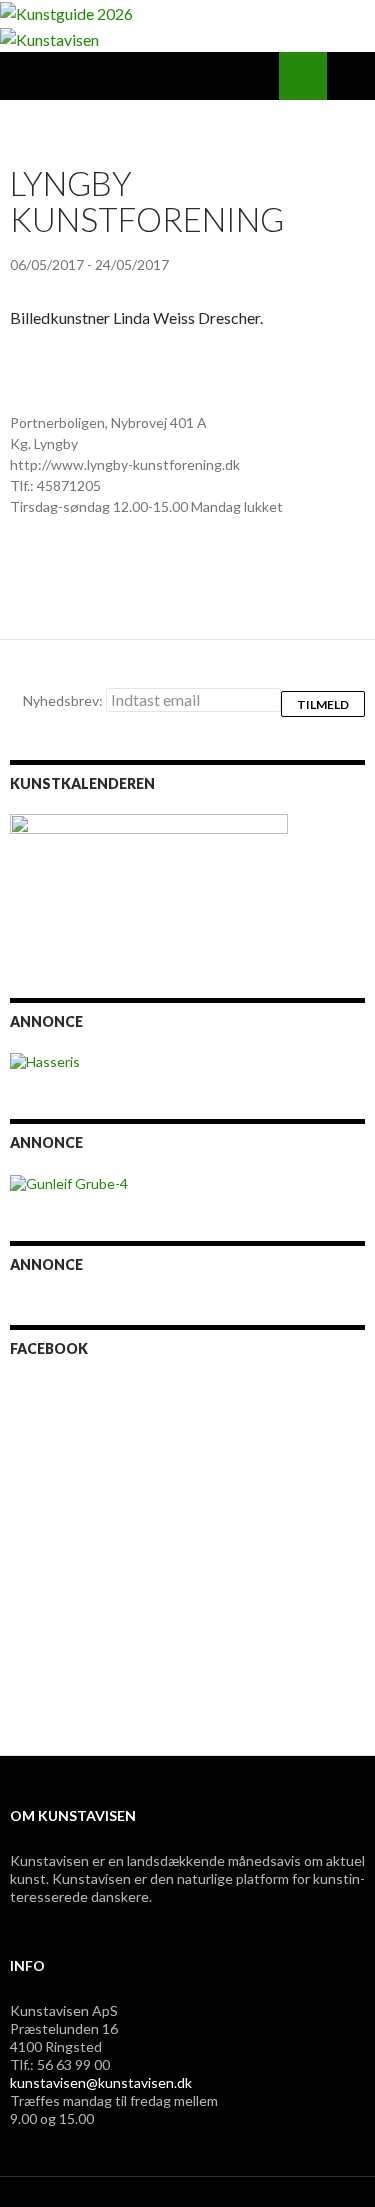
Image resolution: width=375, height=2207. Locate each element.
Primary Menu (351, 76)
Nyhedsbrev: (64, 700)
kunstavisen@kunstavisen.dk (101, 2082)
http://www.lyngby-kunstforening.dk (125, 464)
